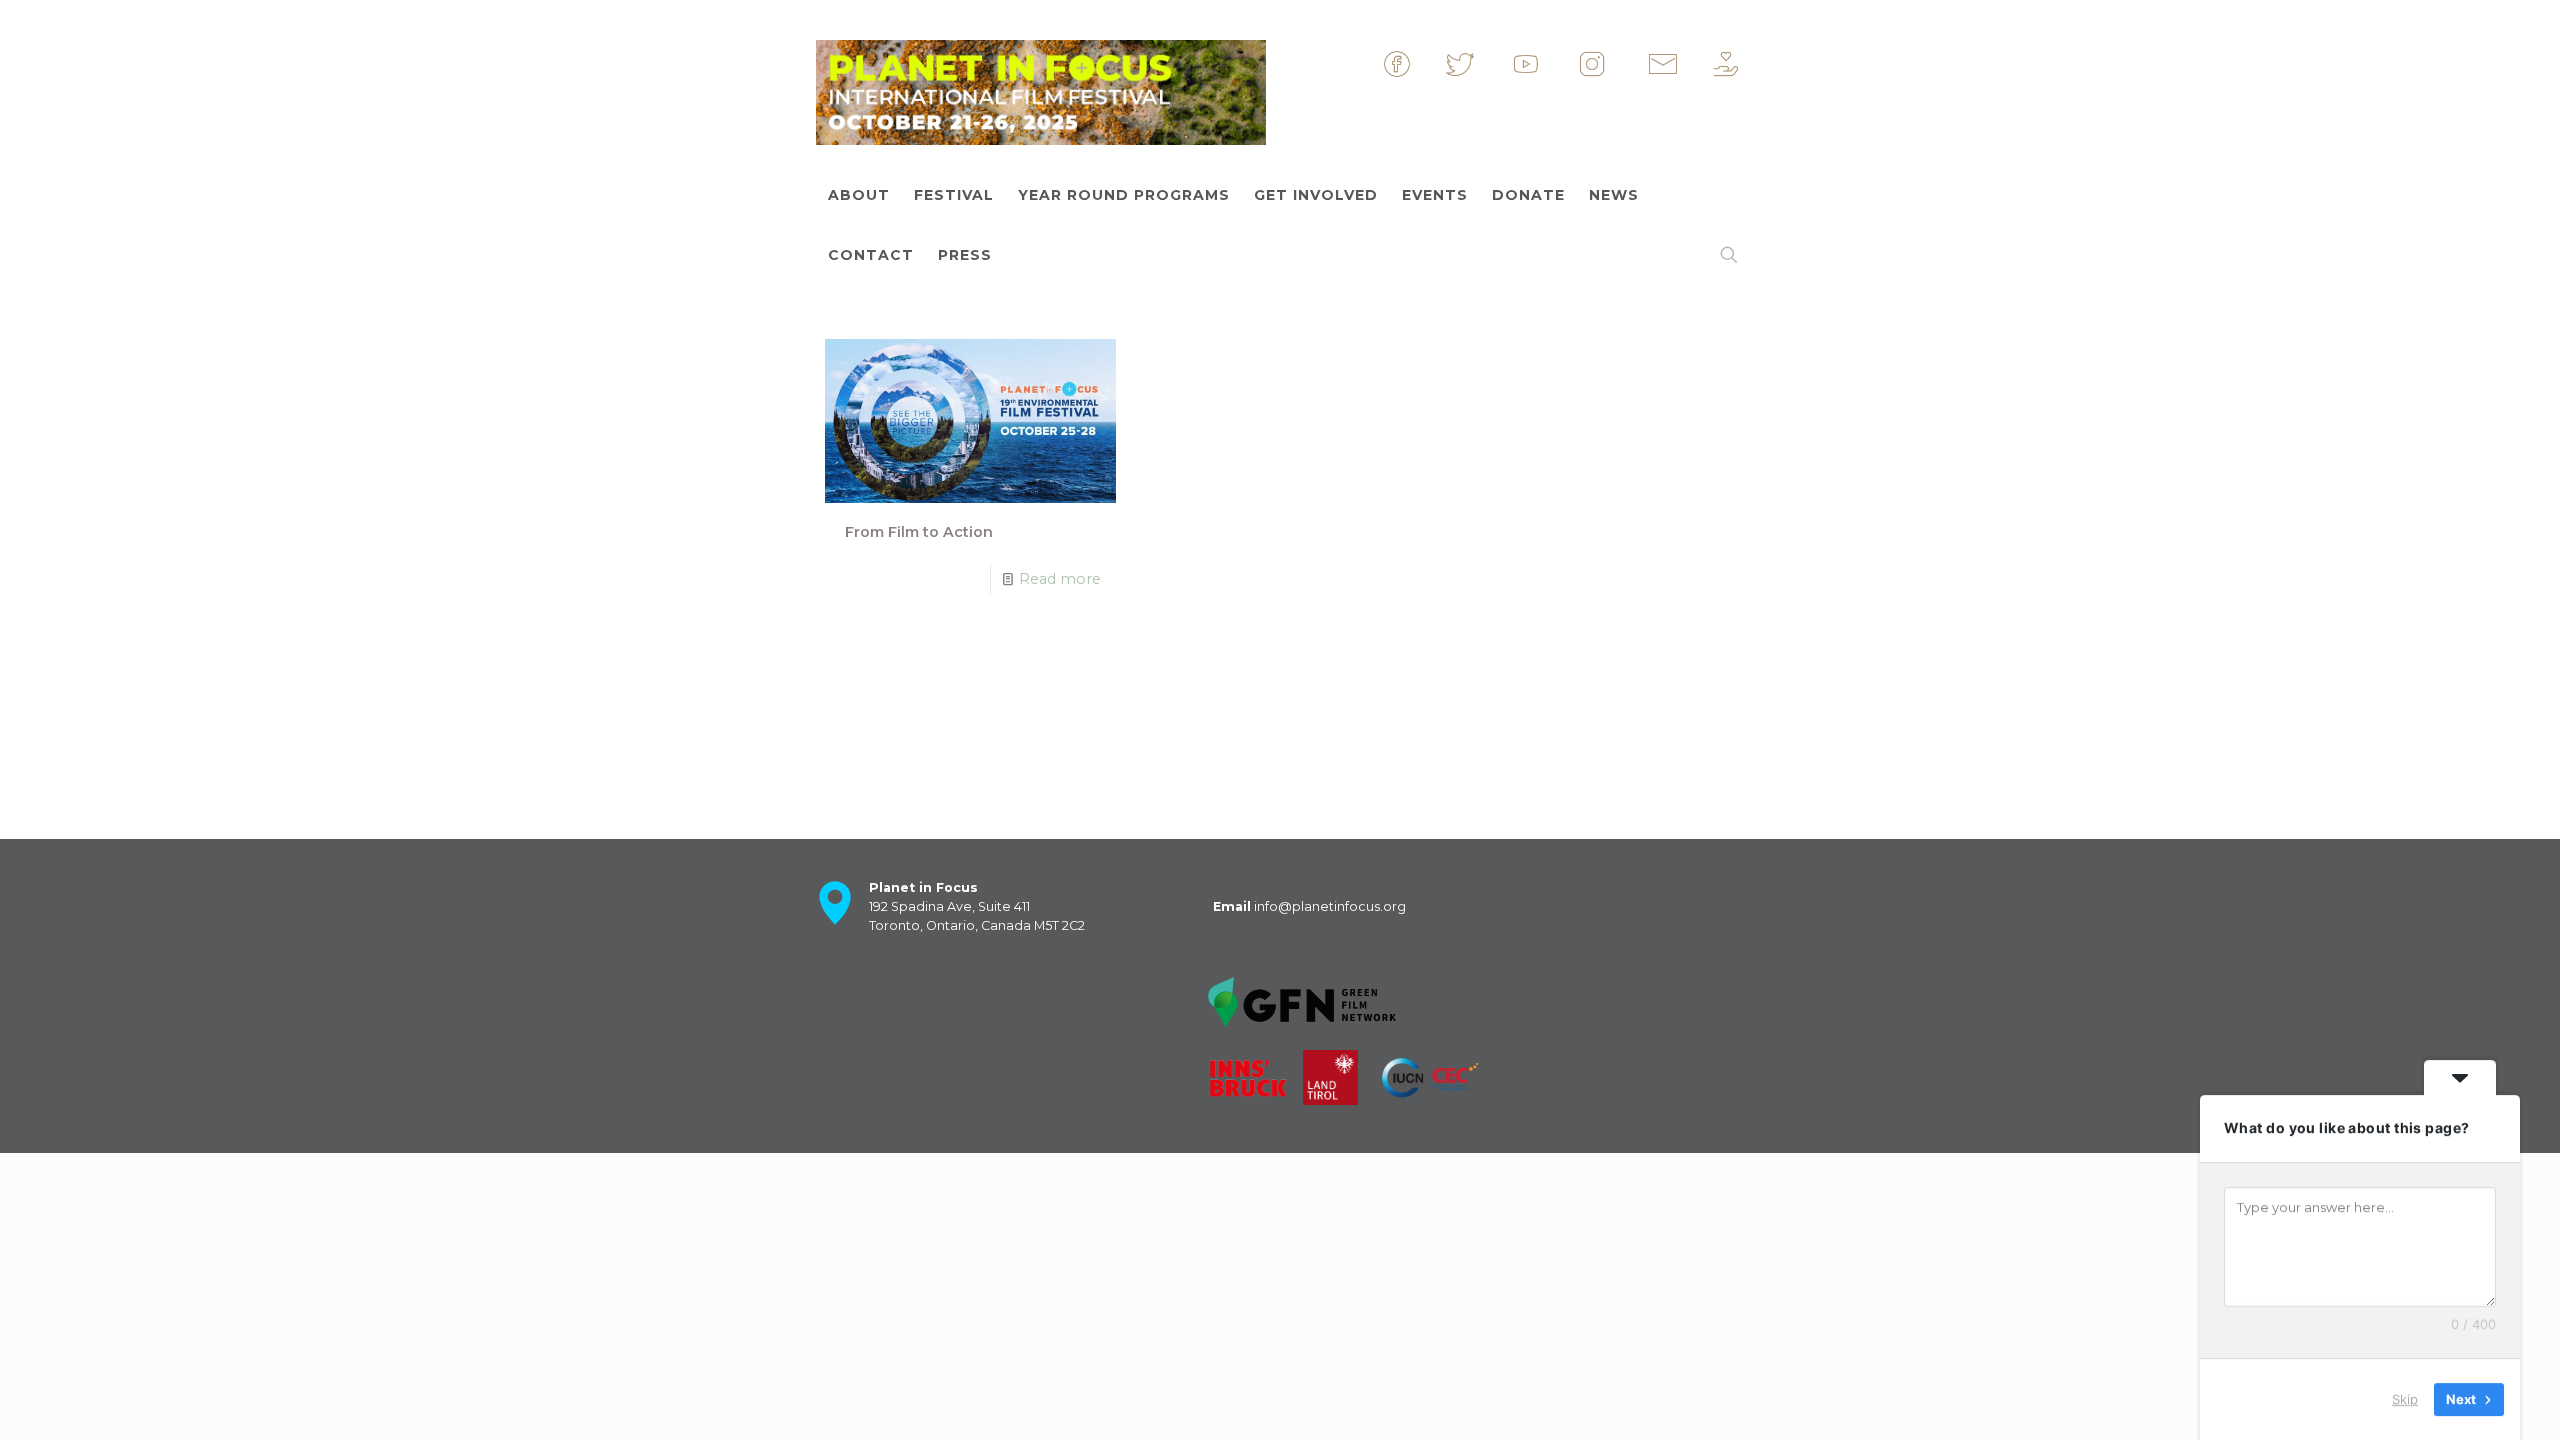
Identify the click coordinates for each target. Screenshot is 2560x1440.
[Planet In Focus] (1041, 87)
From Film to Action (919, 532)
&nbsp (1428, 73)
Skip (2405, 1399)
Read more (1060, 579)
